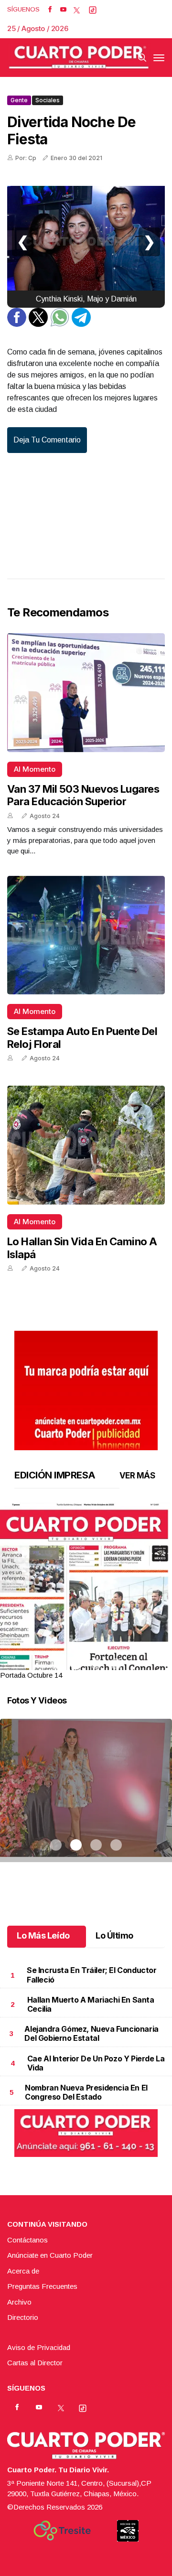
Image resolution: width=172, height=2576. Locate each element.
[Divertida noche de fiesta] (86, 242)
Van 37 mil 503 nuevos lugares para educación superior (83, 795)
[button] (86, 1614)
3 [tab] (96, 1664)
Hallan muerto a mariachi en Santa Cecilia (91, 2004)
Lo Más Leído (43, 1935)
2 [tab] (76, 1664)
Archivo (19, 2302)
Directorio (23, 2317)
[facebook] (50, 10)
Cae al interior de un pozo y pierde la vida (96, 2063)
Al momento (35, 769)
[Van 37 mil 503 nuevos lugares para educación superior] (86, 693)
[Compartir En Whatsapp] (60, 324)
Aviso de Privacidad (39, 2347)
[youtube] (63, 10)
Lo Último (114, 1935)
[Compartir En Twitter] (38, 324)
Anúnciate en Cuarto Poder (50, 2255)
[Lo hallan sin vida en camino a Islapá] (86, 1145)
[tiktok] (93, 10)
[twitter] (77, 10)
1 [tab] (56, 1664)
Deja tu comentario (47, 440)
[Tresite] (62, 2531)
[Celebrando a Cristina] (86, 1802)
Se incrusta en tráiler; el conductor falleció (92, 1975)
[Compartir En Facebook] (17, 324)
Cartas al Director (35, 2363)
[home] (79, 58)
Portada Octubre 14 (31, 1675)
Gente (19, 100)
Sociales (48, 100)
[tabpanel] (86, 1592)
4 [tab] (116, 1664)
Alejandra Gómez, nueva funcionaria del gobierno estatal (91, 2033)
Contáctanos (27, 2240)
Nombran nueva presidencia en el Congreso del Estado (86, 2092)
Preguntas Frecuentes (42, 2286)
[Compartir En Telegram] (81, 324)
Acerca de (23, 2271)
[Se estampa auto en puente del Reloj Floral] (86, 935)
